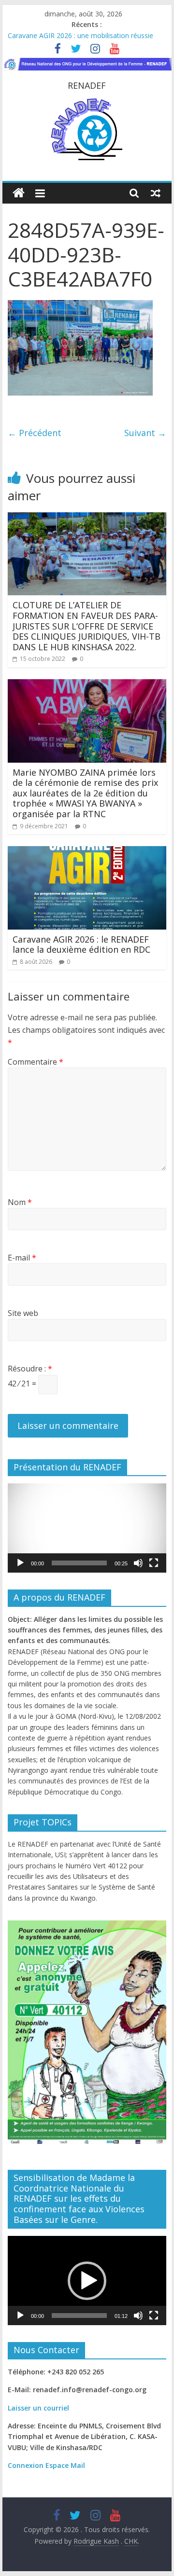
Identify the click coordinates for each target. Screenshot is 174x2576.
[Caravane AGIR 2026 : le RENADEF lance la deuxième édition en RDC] (87, 852)
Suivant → (145, 433)
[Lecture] (20, 1563)
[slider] (79, 1563)
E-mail (22, 1258)
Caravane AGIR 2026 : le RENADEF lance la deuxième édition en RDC (81, 945)
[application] (87, 1528)
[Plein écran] (154, 1563)
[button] (87, 1528)
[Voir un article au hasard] (156, 193)
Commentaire (36, 1062)
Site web (23, 1313)
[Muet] (138, 1563)
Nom (20, 1202)
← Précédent (35, 433)
